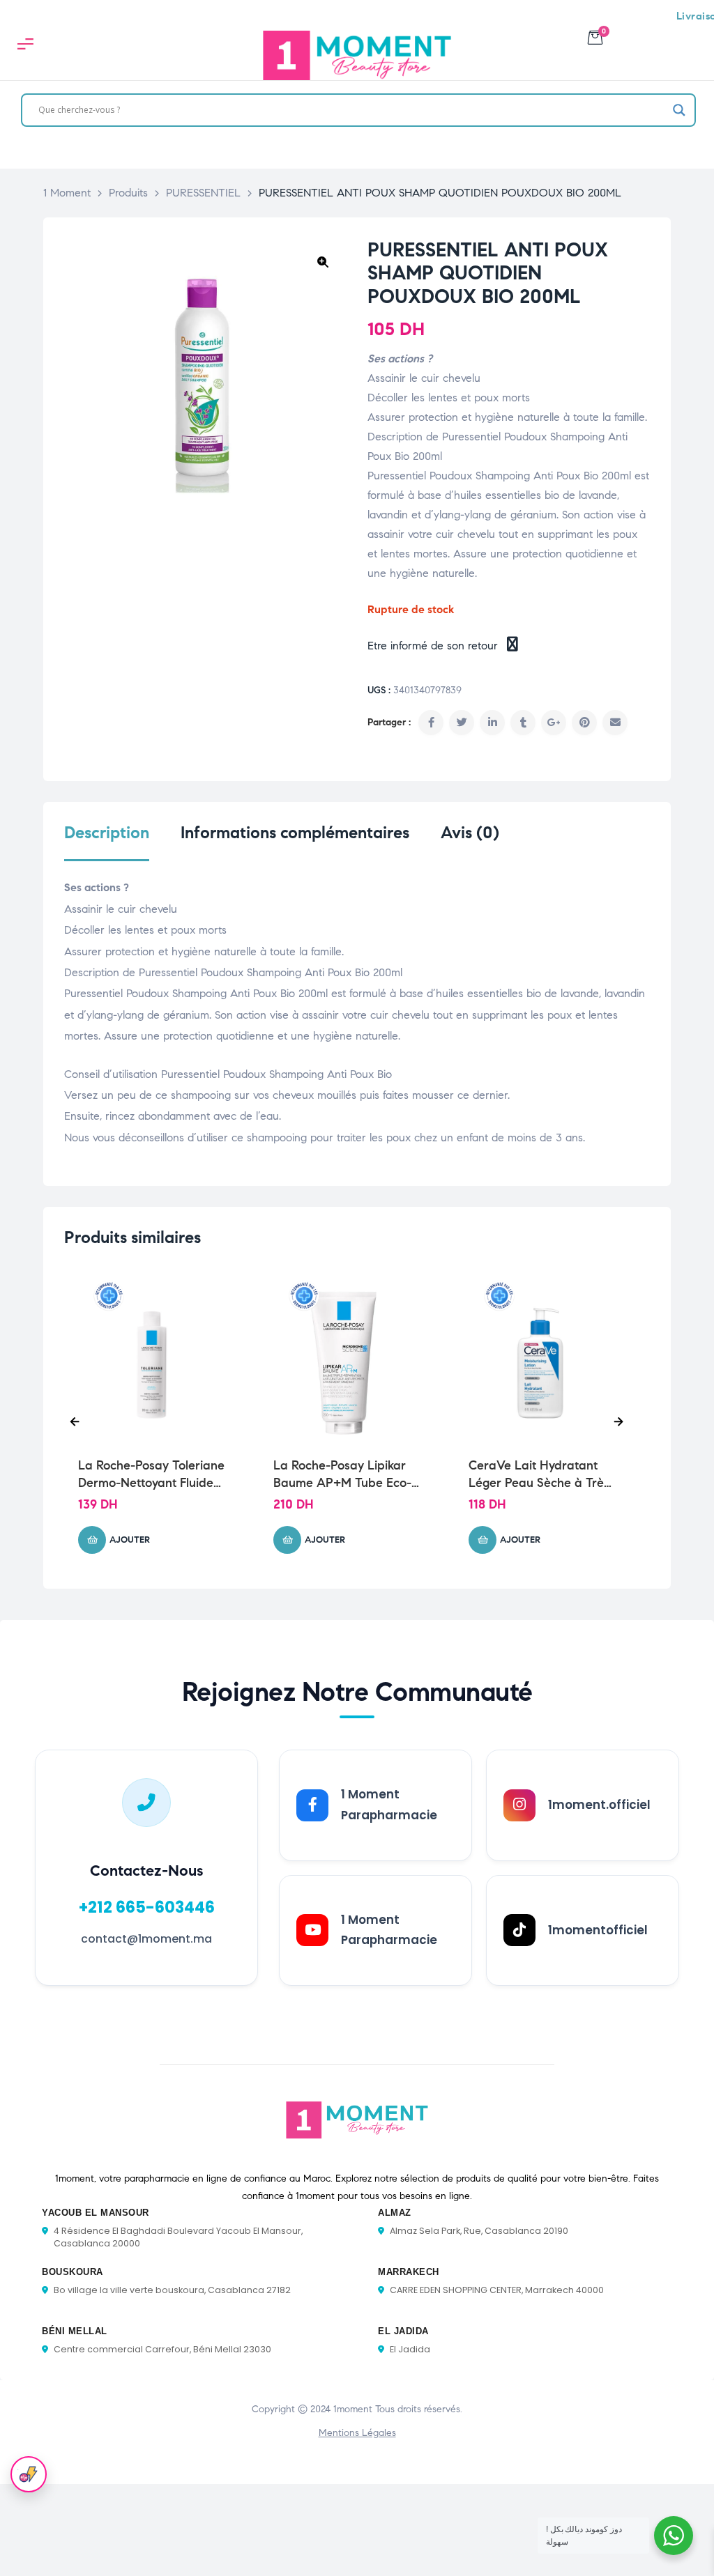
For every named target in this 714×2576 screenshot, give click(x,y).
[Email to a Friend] (615, 723)
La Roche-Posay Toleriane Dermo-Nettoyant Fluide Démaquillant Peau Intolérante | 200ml (151, 1475)
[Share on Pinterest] (584, 723)
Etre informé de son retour (434, 646)
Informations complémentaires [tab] (295, 833)
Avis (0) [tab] (470, 833)
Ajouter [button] (130, 1540)
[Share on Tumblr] (523, 723)
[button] (323, 262)
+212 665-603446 (147, 1907)
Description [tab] (107, 833)
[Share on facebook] (431, 723)
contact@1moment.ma (146, 1939)
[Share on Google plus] (554, 723)
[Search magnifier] (679, 110)
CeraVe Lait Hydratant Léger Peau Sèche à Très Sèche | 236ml (539, 1475)
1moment (353, 2409)
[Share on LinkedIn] (492, 723)
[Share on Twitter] (462, 723)
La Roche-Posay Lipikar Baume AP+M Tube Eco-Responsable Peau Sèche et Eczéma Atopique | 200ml (344, 1475)
